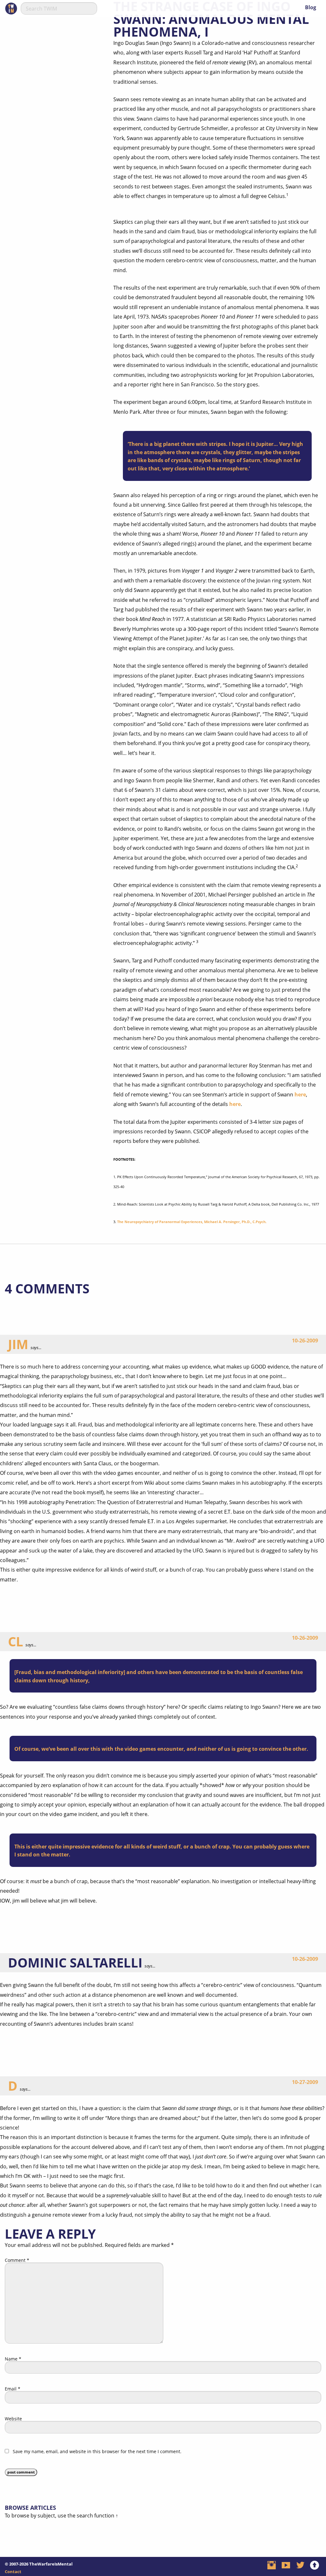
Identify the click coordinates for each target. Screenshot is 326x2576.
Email (13, 2389)
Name (13, 2359)
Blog (311, 7)
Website (13, 2419)
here (300, 1094)
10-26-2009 (305, 1341)
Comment (17, 2260)
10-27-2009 (305, 2082)
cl (16, 1641)
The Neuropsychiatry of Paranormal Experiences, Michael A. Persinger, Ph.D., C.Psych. (192, 1222)
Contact (13, 2572)
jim (18, 1344)
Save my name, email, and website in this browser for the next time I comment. (97, 2452)
